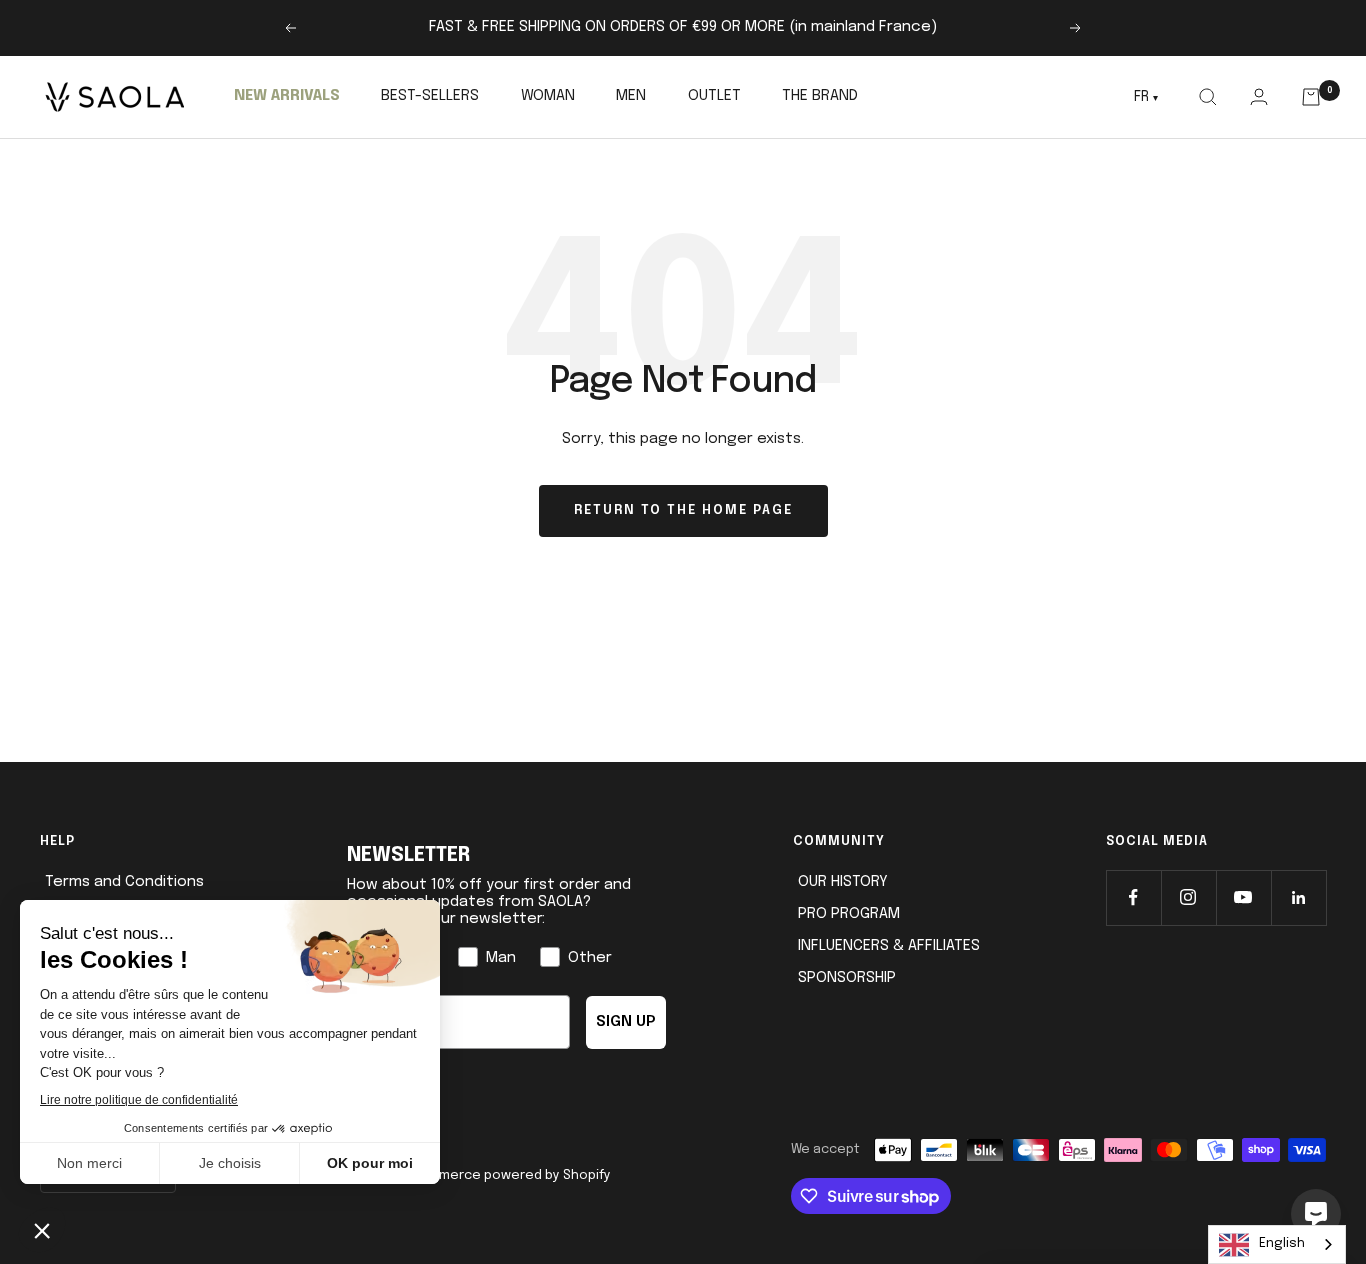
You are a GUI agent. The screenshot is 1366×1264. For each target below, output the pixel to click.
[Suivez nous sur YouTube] (1243, 897)
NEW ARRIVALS (287, 96)
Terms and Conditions (124, 882)
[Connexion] (1258, 96)
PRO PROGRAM (849, 914)
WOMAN (548, 96)
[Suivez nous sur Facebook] (1133, 897)
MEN (631, 96)
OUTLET (714, 96)
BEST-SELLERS (430, 96)
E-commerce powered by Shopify (504, 1175)
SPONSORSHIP (847, 978)
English (1282, 1243)
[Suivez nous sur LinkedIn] (1298, 897)
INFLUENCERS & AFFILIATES (889, 946)
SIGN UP (626, 1022)
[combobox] (1277, 1244)
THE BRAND (820, 96)
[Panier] (1311, 97)
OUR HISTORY (843, 882)
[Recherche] (1207, 97)
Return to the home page (683, 510)
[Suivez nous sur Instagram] (1188, 897)
